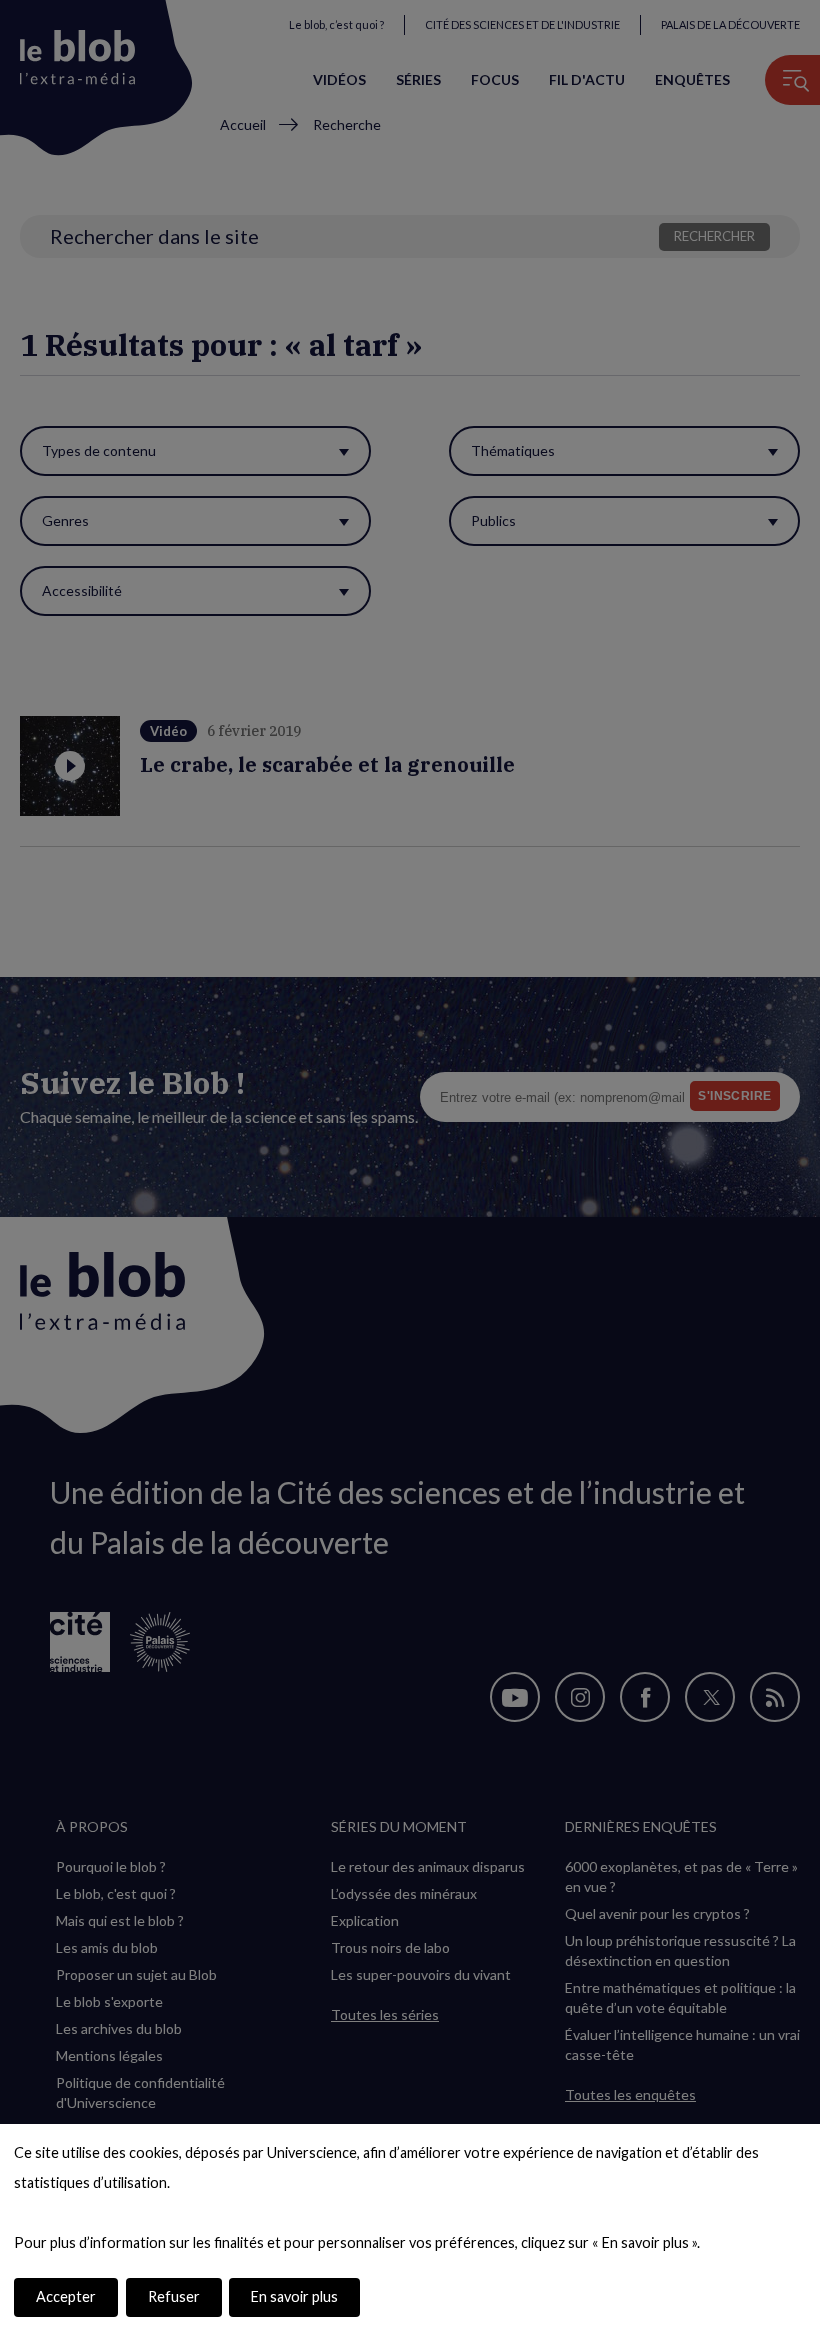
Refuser (174, 2296)
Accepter (66, 2296)
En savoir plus (294, 2296)
